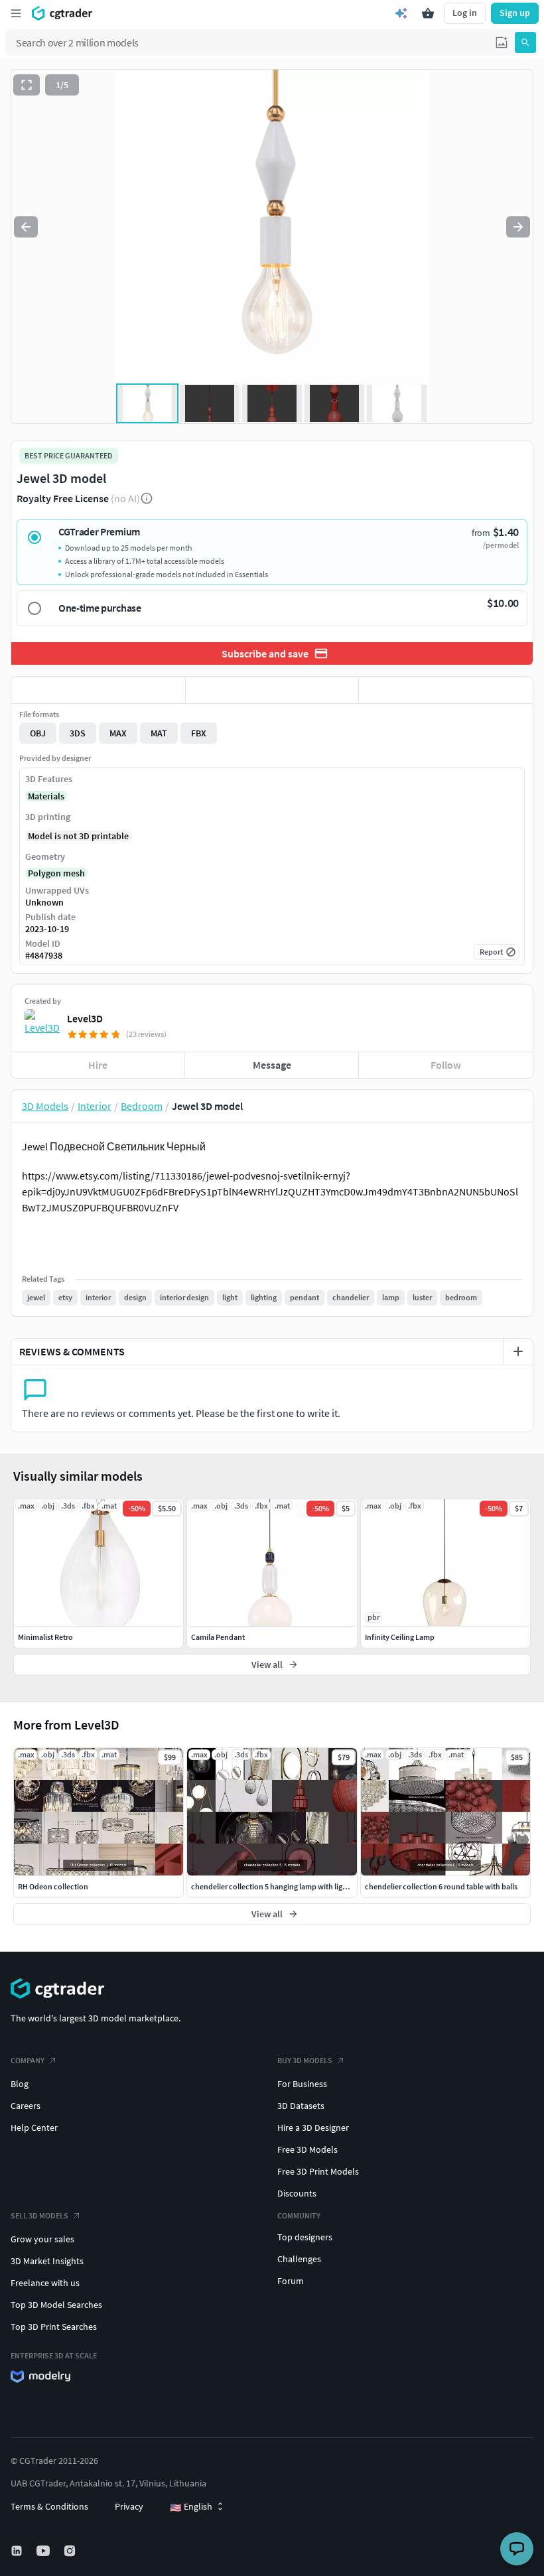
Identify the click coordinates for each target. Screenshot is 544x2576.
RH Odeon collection (53, 1886)
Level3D (85, 1018)
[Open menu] (16, 13)
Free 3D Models (307, 2149)
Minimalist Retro (45, 1637)
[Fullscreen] (27, 85)
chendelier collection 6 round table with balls (441, 1886)
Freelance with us (45, 2283)
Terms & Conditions (49, 2506)
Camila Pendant (218, 1637)
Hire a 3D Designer (313, 2128)
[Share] (446, 690)
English (191, 2507)
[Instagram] (71, 2551)
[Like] (98, 690)
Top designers (305, 2237)
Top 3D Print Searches (54, 2327)
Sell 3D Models (39, 2215)
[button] (502, 42)
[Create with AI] (401, 13)
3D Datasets (301, 2106)
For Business (302, 2084)
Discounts (297, 2193)
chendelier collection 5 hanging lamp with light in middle (287, 1886)
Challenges (299, 2259)
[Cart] (428, 13)
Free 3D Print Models (318, 2171)
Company (28, 2060)
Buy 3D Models (305, 2060)
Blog (20, 2084)
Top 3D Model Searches (56, 2305)
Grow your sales (42, 2239)
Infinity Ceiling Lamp (400, 1637)
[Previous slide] (26, 227)
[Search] (525, 42)
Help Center (34, 2128)
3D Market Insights (47, 2261)
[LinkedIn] (18, 2551)
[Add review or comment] (518, 1351)
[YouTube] (44, 2551)
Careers (26, 2106)
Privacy (129, 2506)
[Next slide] (518, 227)
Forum (291, 2281)
